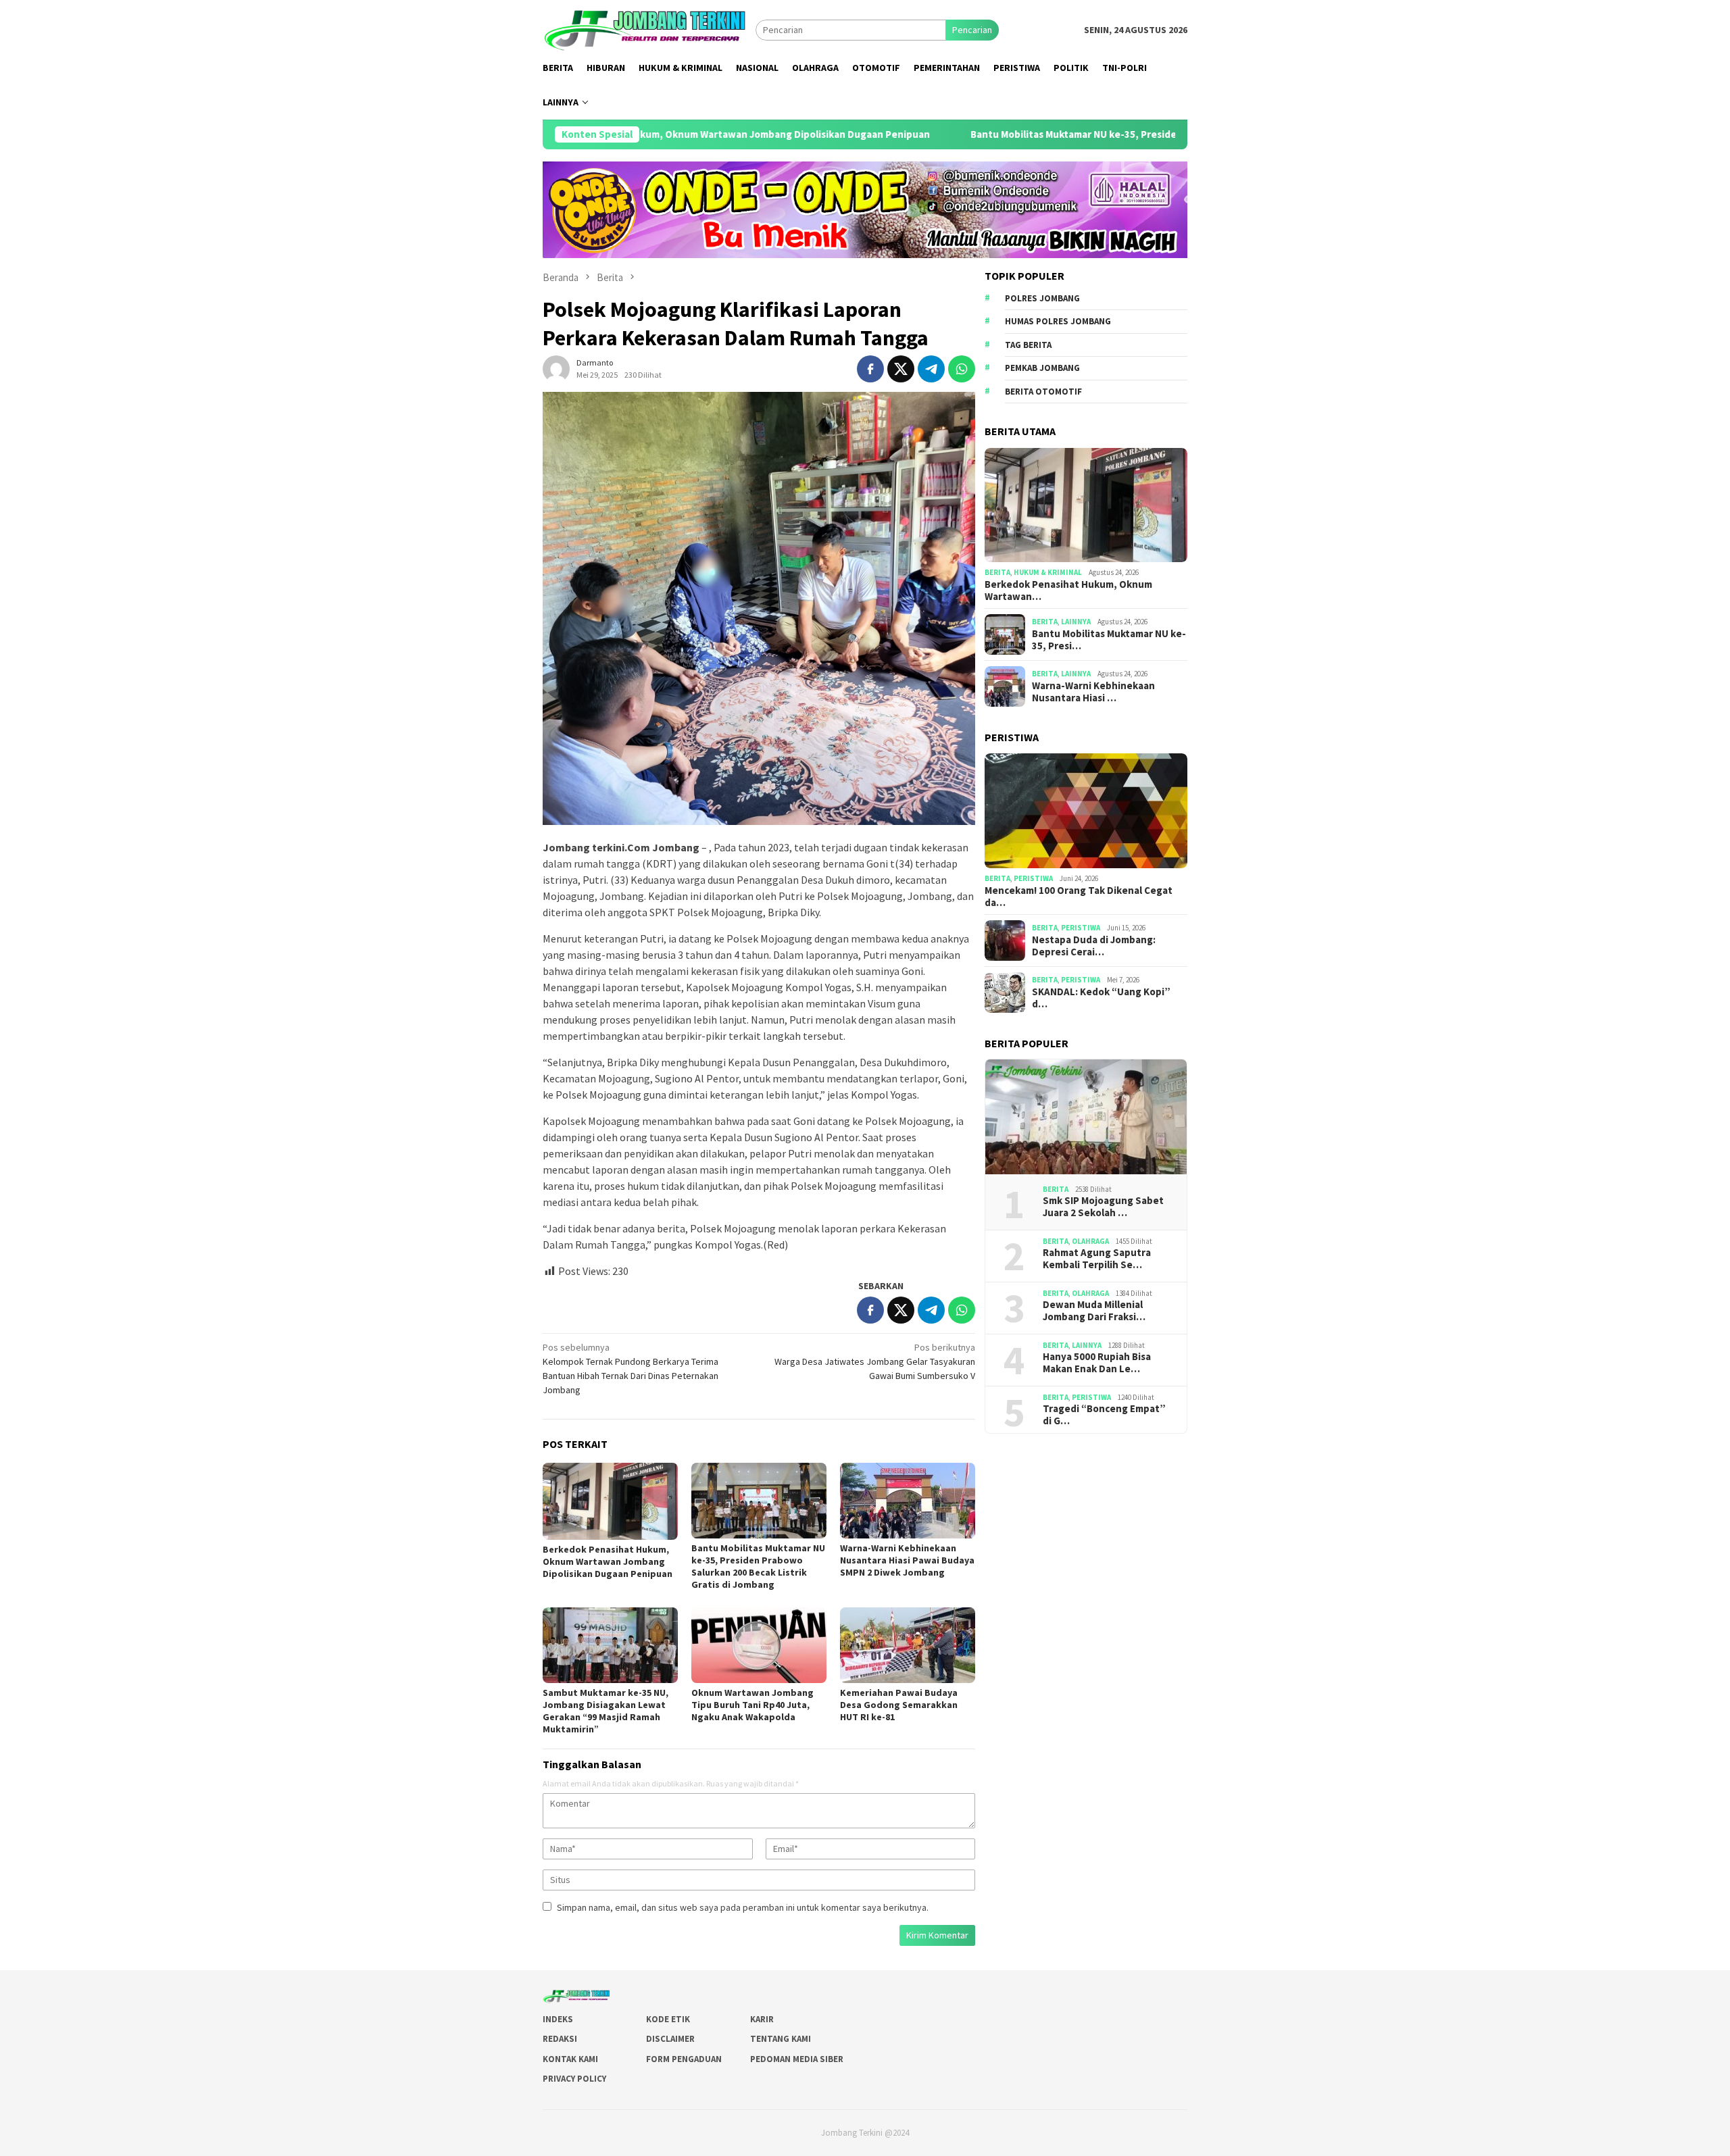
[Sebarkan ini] (870, 369)
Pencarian (972, 30)
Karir (762, 2019)
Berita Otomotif (1043, 392)
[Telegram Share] (931, 369)
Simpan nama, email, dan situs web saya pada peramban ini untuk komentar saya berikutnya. (743, 1907)
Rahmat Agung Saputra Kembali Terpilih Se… (1097, 1259)
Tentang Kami (781, 2039)
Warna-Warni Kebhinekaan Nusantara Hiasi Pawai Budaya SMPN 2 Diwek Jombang (907, 1560)
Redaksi (560, 2039)
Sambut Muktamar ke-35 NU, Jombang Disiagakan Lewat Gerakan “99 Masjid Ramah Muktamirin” (605, 1711)
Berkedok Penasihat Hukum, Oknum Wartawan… (1068, 591)
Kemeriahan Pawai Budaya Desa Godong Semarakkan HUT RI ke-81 (899, 1705)
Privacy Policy (574, 2079)
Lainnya (1076, 622)
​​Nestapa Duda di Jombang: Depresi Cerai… (1094, 946)
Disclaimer (670, 2039)
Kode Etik (668, 2019)
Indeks (558, 2019)
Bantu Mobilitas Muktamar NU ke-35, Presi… (1109, 640)
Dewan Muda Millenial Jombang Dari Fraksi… (1094, 1311)
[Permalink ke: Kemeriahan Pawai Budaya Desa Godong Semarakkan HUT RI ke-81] (908, 1645)
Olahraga (1090, 1241)
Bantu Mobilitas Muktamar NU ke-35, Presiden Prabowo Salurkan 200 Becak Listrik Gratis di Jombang (1064, 134)
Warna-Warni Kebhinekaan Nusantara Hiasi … (1093, 692)
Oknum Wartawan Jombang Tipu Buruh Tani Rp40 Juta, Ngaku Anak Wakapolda (752, 1705)
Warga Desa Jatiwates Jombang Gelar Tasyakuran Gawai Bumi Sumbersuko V (875, 1361)
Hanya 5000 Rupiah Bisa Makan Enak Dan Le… (1097, 1363)
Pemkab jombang (1042, 368)
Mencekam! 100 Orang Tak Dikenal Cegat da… (1079, 897)
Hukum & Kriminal (1048, 572)
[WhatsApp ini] (962, 369)
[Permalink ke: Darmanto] (556, 368)
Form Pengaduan (684, 2059)
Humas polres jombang (1058, 321)
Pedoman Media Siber (797, 2059)
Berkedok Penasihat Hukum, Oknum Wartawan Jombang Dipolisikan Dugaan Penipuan (608, 1561)
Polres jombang (1042, 298)
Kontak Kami (570, 2059)
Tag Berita (1028, 345)
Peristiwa (1033, 878)
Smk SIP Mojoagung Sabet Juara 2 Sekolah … (1103, 1207)
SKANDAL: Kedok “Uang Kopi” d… (1101, 998)
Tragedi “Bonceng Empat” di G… (1104, 1415)
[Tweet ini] (901, 369)
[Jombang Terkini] (649, 29)
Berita (997, 572)
